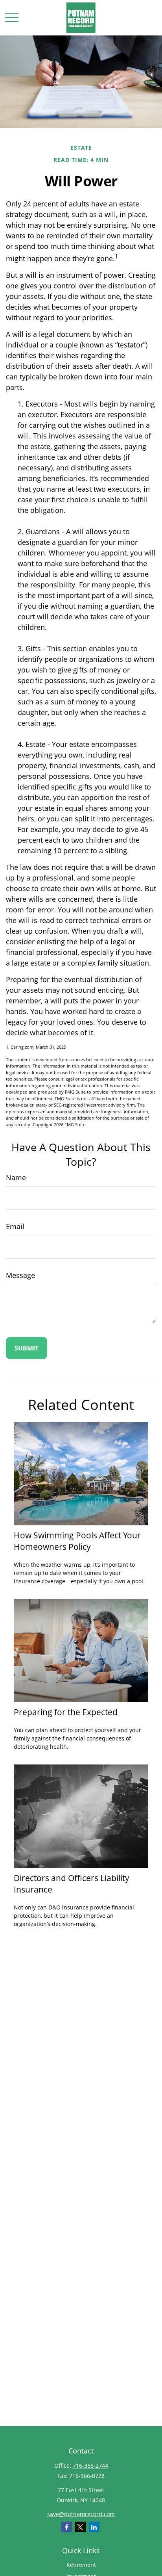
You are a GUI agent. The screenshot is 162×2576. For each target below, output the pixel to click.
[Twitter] (80, 2527)
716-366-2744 (90, 2465)
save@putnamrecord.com (81, 2514)
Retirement (81, 2565)
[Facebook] (67, 2527)
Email (15, 1226)
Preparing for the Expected (66, 1712)
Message (20, 1275)
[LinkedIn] (94, 2527)
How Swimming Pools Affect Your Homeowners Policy (77, 1541)
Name (16, 1177)
